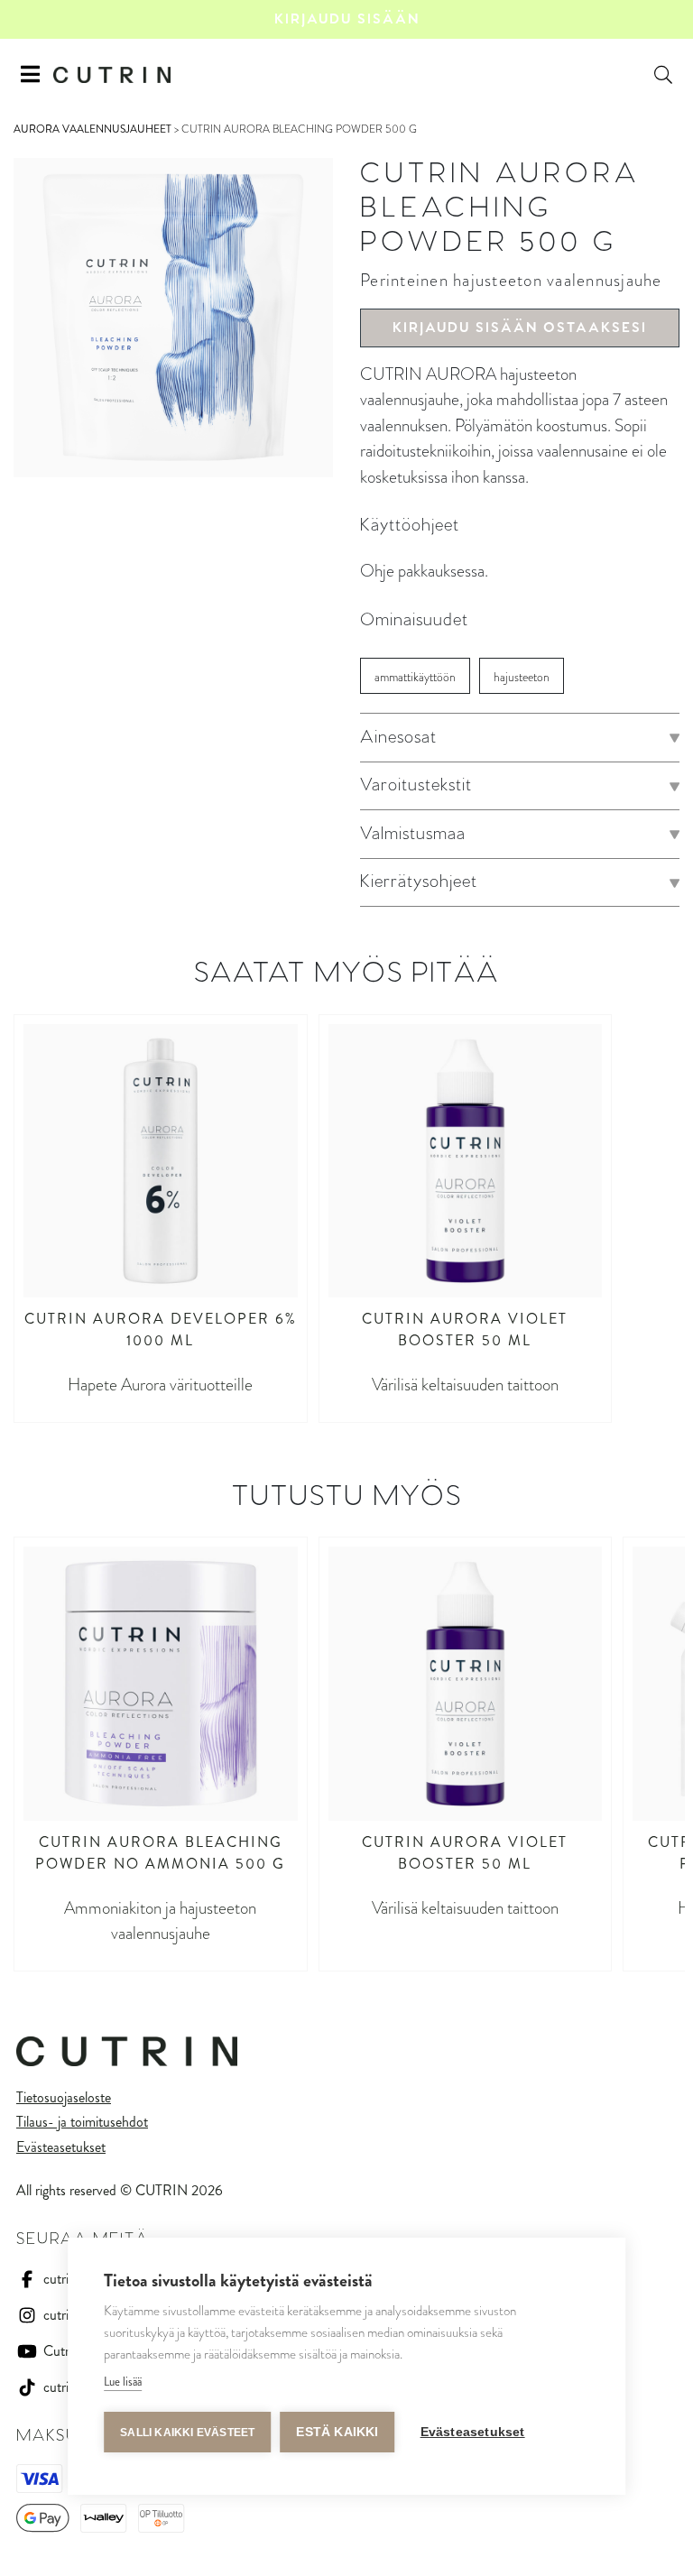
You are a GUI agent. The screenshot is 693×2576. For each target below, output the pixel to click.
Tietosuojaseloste (64, 2097)
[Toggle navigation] (30, 75)
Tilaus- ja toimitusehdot (82, 2122)
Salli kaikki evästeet (187, 2433)
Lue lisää (123, 2382)
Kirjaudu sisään (347, 19)
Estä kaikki (337, 2432)
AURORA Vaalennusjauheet (92, 129)
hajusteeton (522, 677)
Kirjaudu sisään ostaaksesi (520, 328)
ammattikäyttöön (415, 677)
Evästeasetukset (61, 2147)
